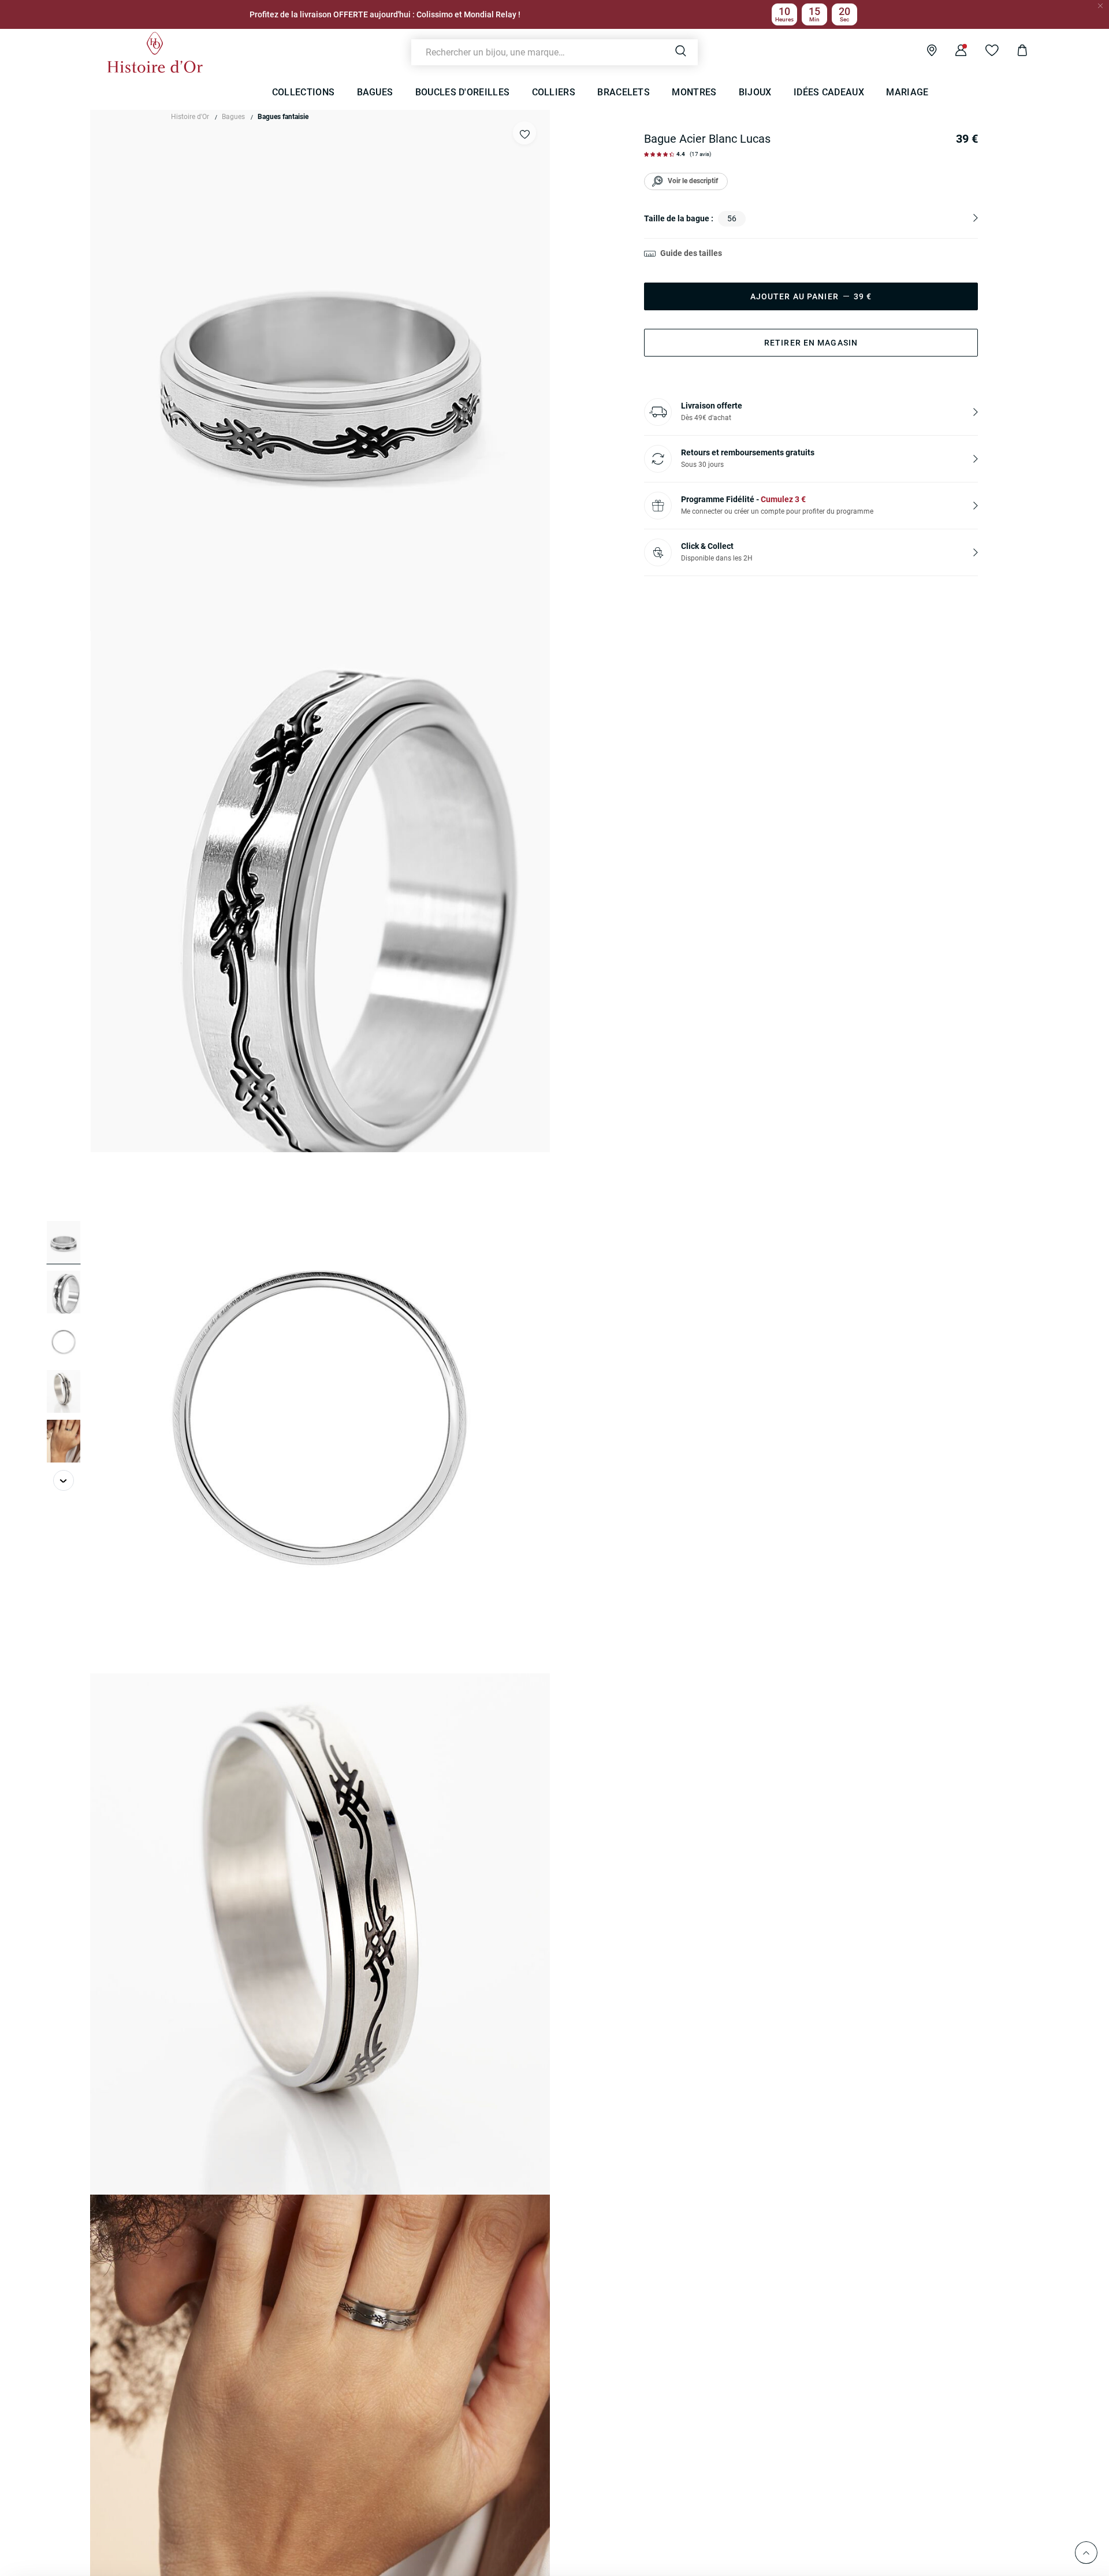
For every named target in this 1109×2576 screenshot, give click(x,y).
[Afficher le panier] (1013, 52)
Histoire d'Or (190, 117)
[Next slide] (64, 1480)
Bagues (233, 117)
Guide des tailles (691, 253)
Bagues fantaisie (283, 117)
